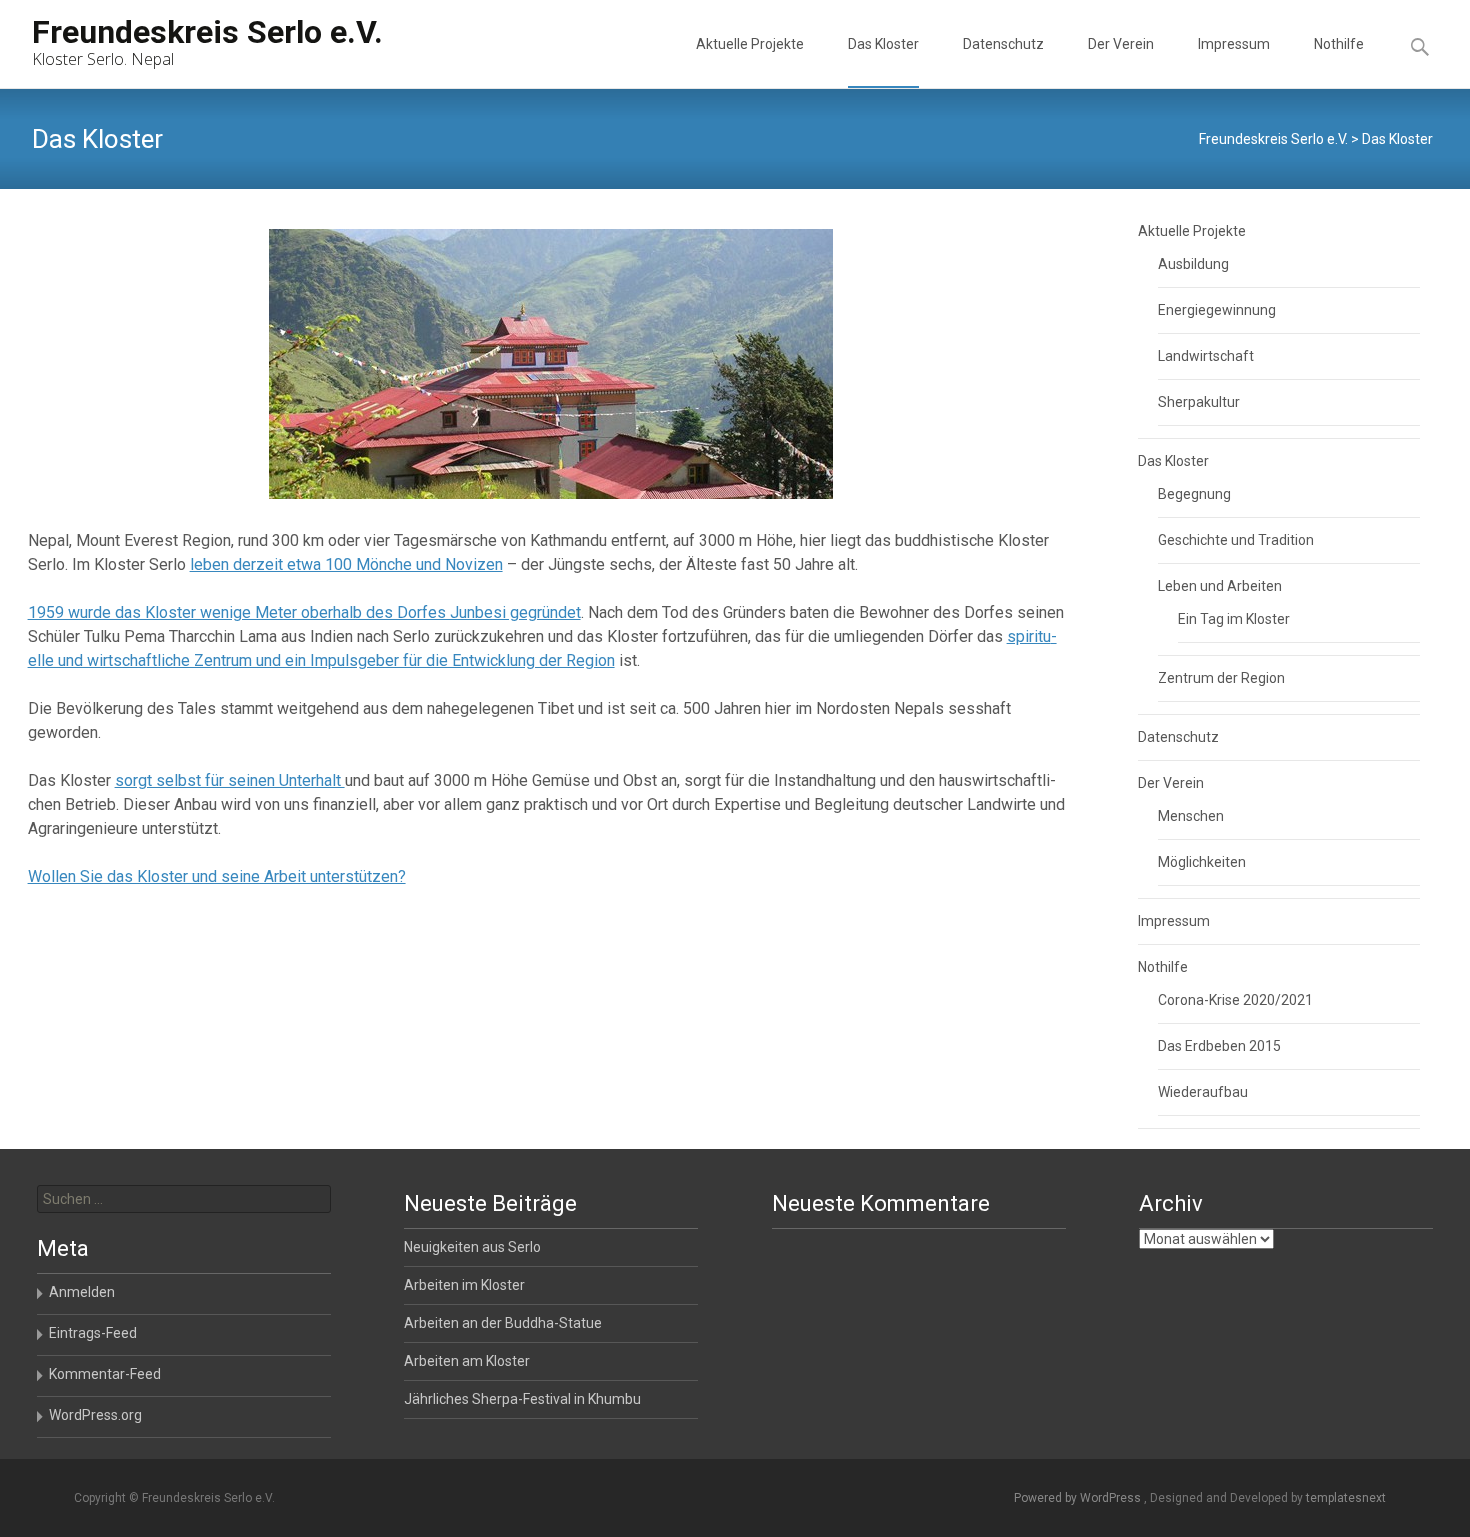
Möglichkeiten (1202, 862)
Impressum (1234, 44)
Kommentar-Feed (105, 1374)
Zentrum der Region (1221, 678)
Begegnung (1194, 494)
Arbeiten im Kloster (464, 1285)
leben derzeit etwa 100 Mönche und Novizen (346, 564)
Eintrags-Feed (93, 1333)
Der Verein (1121, 44)
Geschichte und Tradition (1236, 540)
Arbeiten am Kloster (467, 1361)
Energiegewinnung (1217, 310)
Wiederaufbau (1203, 1092)
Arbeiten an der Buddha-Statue (503, 1323)
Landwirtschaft (1206, 356)
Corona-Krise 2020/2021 (1235, 1000)
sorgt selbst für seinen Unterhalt (230, 780)
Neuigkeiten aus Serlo (472, 1247)
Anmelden (82, 1292)
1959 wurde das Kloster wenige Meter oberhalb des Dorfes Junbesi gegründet (304, 612)
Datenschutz (1003, 44)
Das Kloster (883, 44)
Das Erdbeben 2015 (1219, 1046)
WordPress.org (95, 1415)
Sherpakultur (1199, 402)
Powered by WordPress (1079, 1498)
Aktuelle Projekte (750, 44)
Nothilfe (1339, 44)
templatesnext (1346, 1498)
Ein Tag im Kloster (1234, 619)
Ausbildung (1193, 264)
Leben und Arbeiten (1220, 586)
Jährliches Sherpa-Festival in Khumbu (522, 1399)
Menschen (1191, 816)
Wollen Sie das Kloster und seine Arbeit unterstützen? (217, 876)
